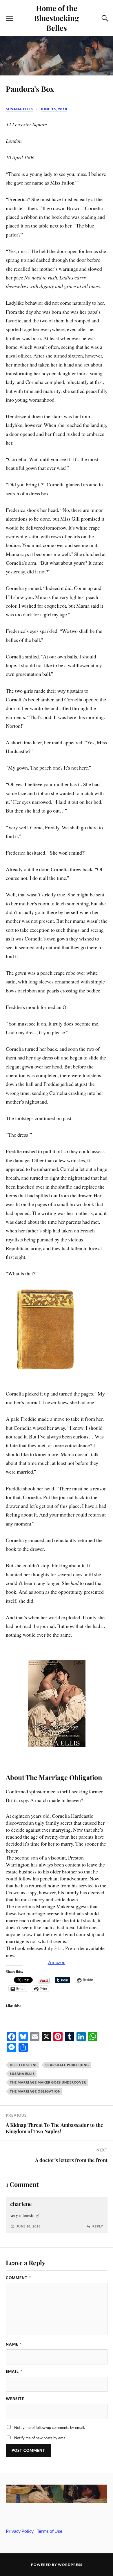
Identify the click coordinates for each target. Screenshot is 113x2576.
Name (14, 2344)
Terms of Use (50, 2531)
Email (14, 2371)
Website (15, 2399)
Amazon (57, 1962)
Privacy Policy (20, 2531)
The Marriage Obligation (35, 2091)
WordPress (70, 2565)
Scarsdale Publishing (67, 2065)
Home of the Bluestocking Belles (57, 18)
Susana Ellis (19, 109)
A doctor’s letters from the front (71, 2160)
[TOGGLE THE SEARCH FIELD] (104, 18)
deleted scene (24, 2065)
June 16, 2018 (54, 109)
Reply (98, 2226)
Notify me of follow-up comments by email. (50, 2427)
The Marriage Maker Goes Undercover (48, 2082)
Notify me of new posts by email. (41, 2438)
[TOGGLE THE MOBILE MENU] (9, 18)
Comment (18, 2278)
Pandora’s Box (30, 89)
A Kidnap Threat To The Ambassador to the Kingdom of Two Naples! (54, 2128)
